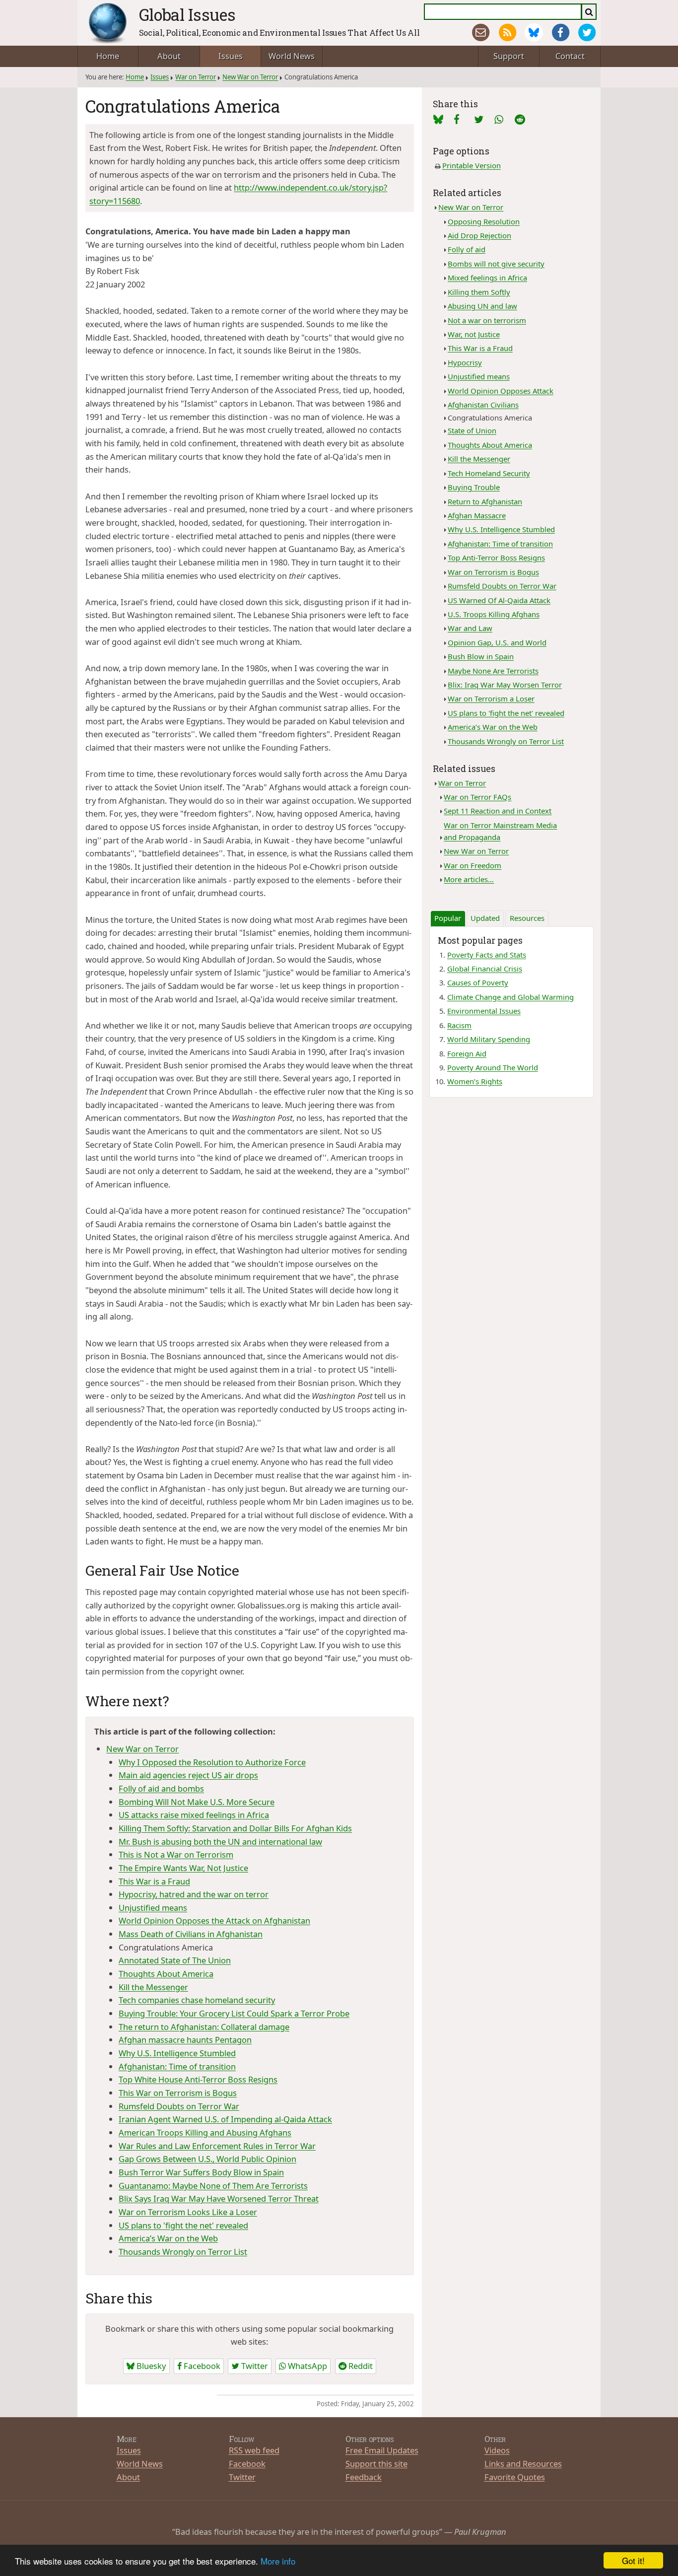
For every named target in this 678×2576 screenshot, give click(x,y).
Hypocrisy (465, 362)
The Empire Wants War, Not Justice (183, 1868)
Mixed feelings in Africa (487, 278)
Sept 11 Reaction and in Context (498, 811)
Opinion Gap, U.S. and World (497, 642)
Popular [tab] (448, 918)
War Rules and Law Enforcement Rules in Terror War (217, 2146)
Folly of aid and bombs (161, 1788)
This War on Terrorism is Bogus (178, 2093)
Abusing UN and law (482, 306)
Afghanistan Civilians (483, 405)
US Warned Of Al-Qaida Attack (499, 600)
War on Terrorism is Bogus (493, 572)
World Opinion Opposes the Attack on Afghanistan (214, 1920)
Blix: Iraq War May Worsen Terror (505, 685)
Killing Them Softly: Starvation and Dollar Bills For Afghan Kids (235, 1828)
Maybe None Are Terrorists (493, 671)
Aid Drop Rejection (479, 235)
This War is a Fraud (154, 1881)
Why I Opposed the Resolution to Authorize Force (212, 1762)
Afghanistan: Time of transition (177, 2066)
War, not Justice (474, 334)
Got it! (633, 2560)
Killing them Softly (479, 292)
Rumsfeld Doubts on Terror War (179, 2106)
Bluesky (150, 2366)
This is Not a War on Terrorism (176, 1854)
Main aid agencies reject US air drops (188, 1775)
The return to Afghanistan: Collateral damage (204, 2027)
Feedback (364, 2477)
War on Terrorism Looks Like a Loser (188, 2212)
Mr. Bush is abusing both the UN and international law (220, 1842)
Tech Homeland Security (489, 473)
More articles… (469, 879)
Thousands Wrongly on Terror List (183, 2252)
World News (292, 56)
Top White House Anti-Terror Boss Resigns (198, 2079)
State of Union (472, 430)
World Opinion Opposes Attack (501, 391)
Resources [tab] (527, 918)
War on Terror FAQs (477, 797)
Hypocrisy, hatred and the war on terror (194, 1894)
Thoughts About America (166, 1974)
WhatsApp (306, 2366)
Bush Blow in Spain (481, 656)
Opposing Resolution (484, 221)
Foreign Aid (467, 1053)
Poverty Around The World (493, 1067)
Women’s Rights (475, 1081)
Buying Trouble (474, 487)
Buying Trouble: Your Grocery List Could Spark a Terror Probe (234, 2013)
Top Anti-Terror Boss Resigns (496, 557)
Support (509, 56)
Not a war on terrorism (487, 320)
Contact (570, 56)
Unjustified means (153, 1908)
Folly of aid (467, 249)
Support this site (376, 2464)
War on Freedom (473, 865)
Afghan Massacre (477, 515)
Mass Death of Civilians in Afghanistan (191, 1934)
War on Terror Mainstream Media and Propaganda (500, 831)
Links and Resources (523, 2464)
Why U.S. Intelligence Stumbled (177, 2053)
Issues (231, 56)
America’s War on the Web (168, 2238)
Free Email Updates (382, 2450)
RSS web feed (254, 2450)
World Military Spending (489, 1039)
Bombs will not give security (496, 264)
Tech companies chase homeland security (197, 2000)
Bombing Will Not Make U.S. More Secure (197, 1802)
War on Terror (196, 77)
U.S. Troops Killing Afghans (494, 614)
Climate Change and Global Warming (510, 997)
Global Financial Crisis (485, 969)
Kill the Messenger (153, 1987)
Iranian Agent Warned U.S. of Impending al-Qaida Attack (225, 2119)
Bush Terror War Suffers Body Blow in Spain (201, 2172)
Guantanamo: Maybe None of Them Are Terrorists (213, 2186)
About (169, 56)
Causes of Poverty (478, 982)
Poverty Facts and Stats (487, 955)
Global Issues (187, 14)
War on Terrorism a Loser (491, 698)
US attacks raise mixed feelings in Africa (194, 1815)
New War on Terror (250, 77)
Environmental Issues (484, 1011)
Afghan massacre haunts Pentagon (185, 2040)
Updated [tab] (485, 918)
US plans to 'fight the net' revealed (183, 2225)
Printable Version (472, 165)
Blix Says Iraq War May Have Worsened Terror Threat (219, 2198)
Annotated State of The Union (175, 1960)
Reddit (360, 2366)
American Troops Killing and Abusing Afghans (205, 2132)
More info (278, 2561)
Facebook (201, 2366)
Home (108, 56)
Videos (497, 2450)
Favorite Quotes (515, 2477)
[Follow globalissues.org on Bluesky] (534, 33)
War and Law (470, 628)
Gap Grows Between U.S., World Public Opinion (207, 2159)
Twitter (254, 2366)
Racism (459, 1025)
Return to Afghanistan (485, 501)
